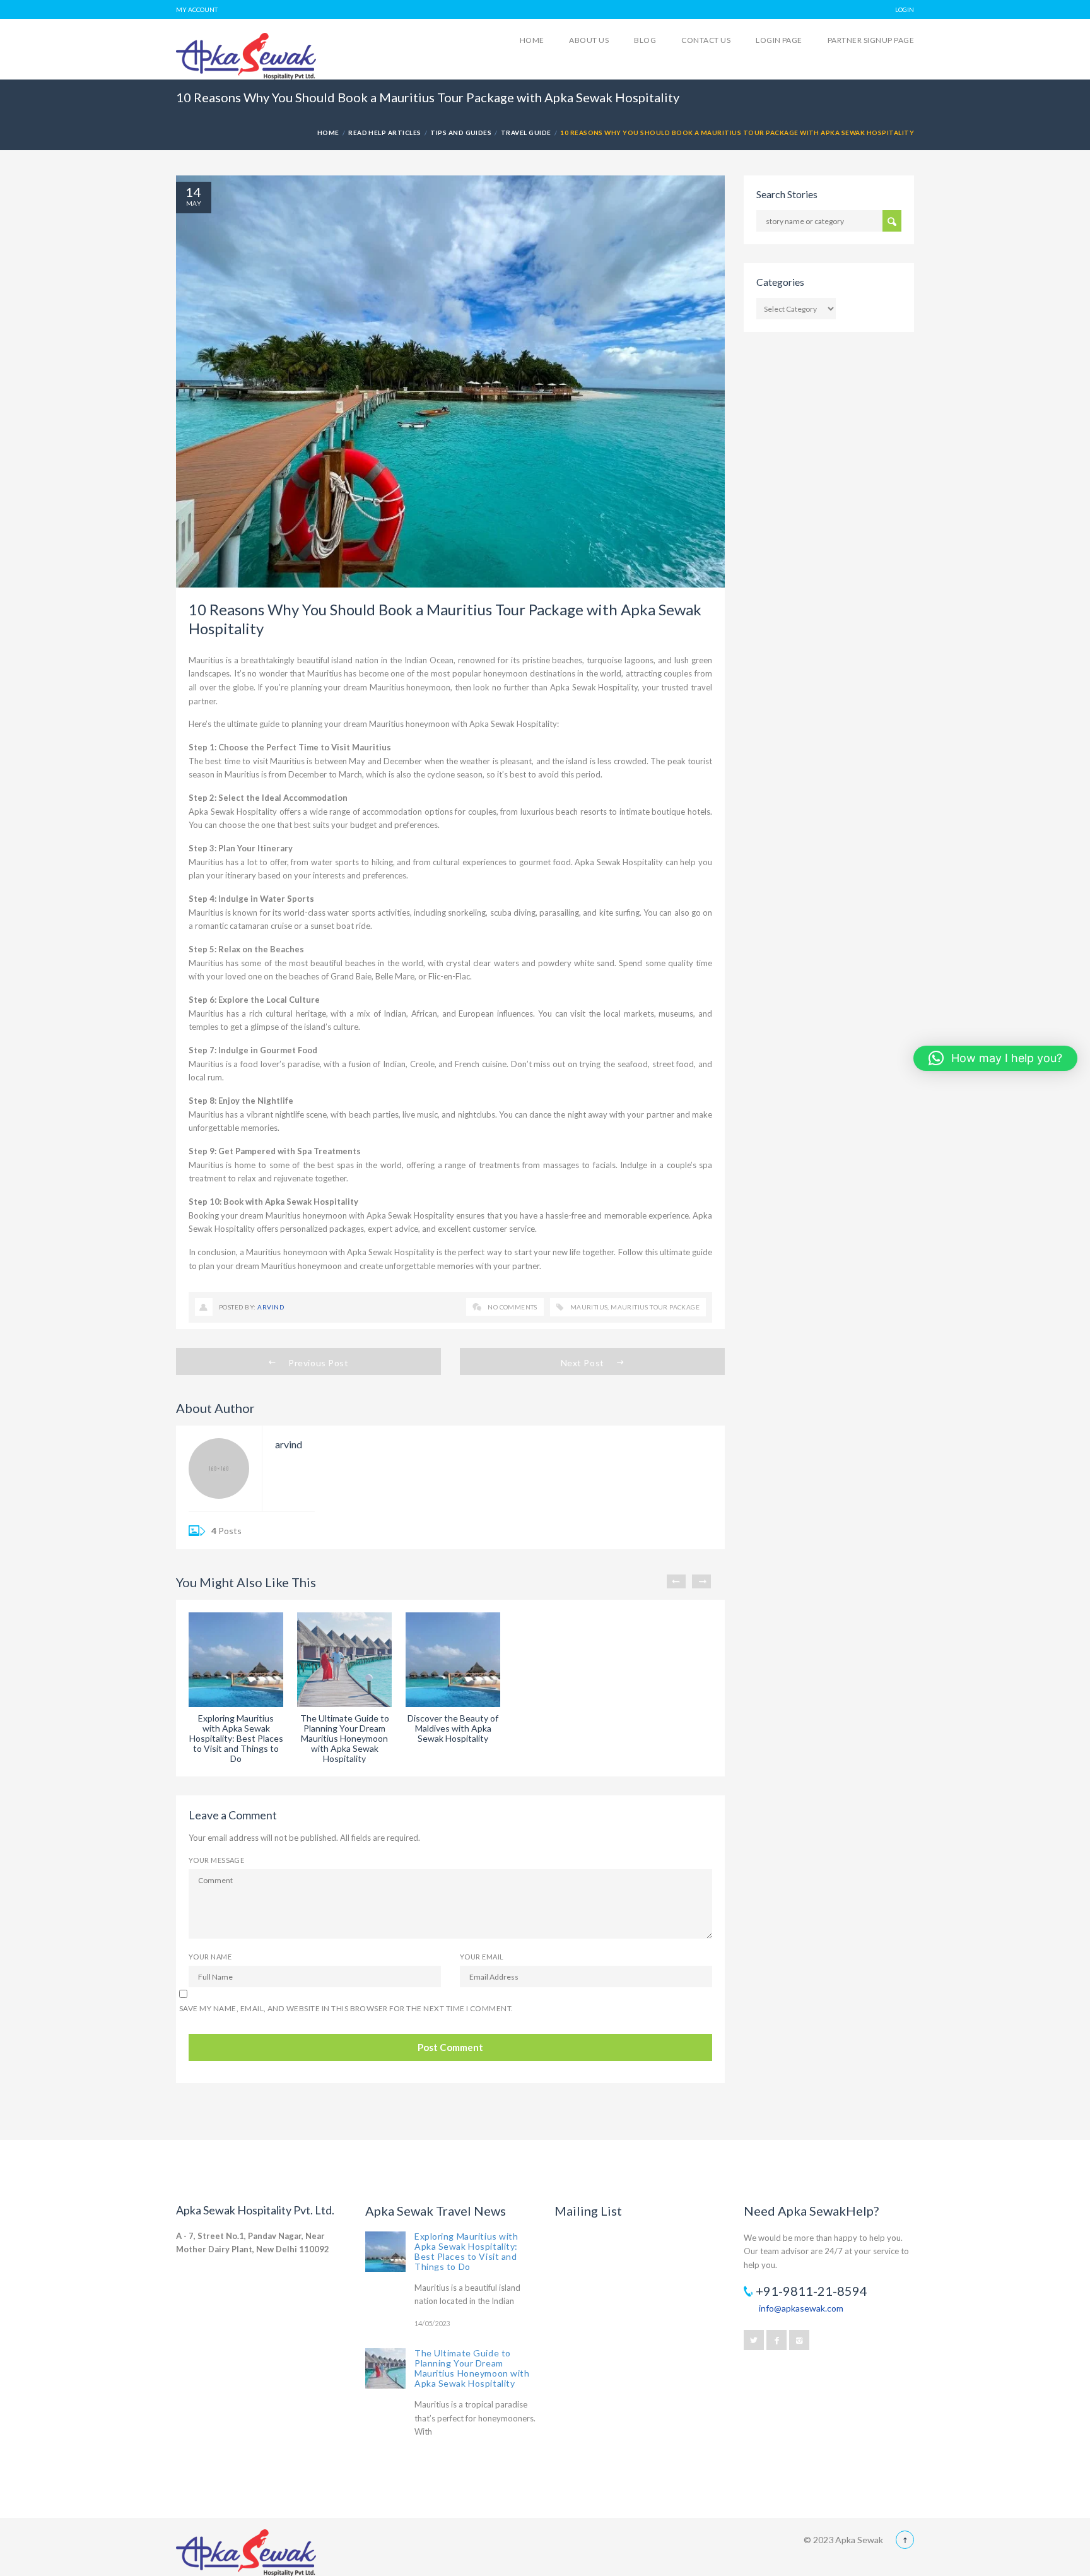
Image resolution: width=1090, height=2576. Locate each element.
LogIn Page (779, 40)
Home (532, 40)
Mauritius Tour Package (655, 1307)
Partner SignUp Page (871, 40)
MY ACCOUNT (197, 9)
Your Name (210, 1957)
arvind (271, 1307)
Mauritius (589, 1307)
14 (194, 192)
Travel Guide (526, 133)
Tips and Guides (461, 133)
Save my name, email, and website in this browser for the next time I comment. (346, 2008)
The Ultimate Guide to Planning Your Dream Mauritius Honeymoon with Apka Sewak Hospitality (472, 2368)
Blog (645, 40)
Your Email (482, 1957)
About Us (589, 40)
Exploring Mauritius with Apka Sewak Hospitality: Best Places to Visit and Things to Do (466, 2251)
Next (701, 1581)
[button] (995, 1058)
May (194, 203)
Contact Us (706, 40)
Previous (676, 1581)
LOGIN (905, 9)
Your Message (216, 1860)
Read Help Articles (385, 133)
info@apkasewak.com (801, 2308)
